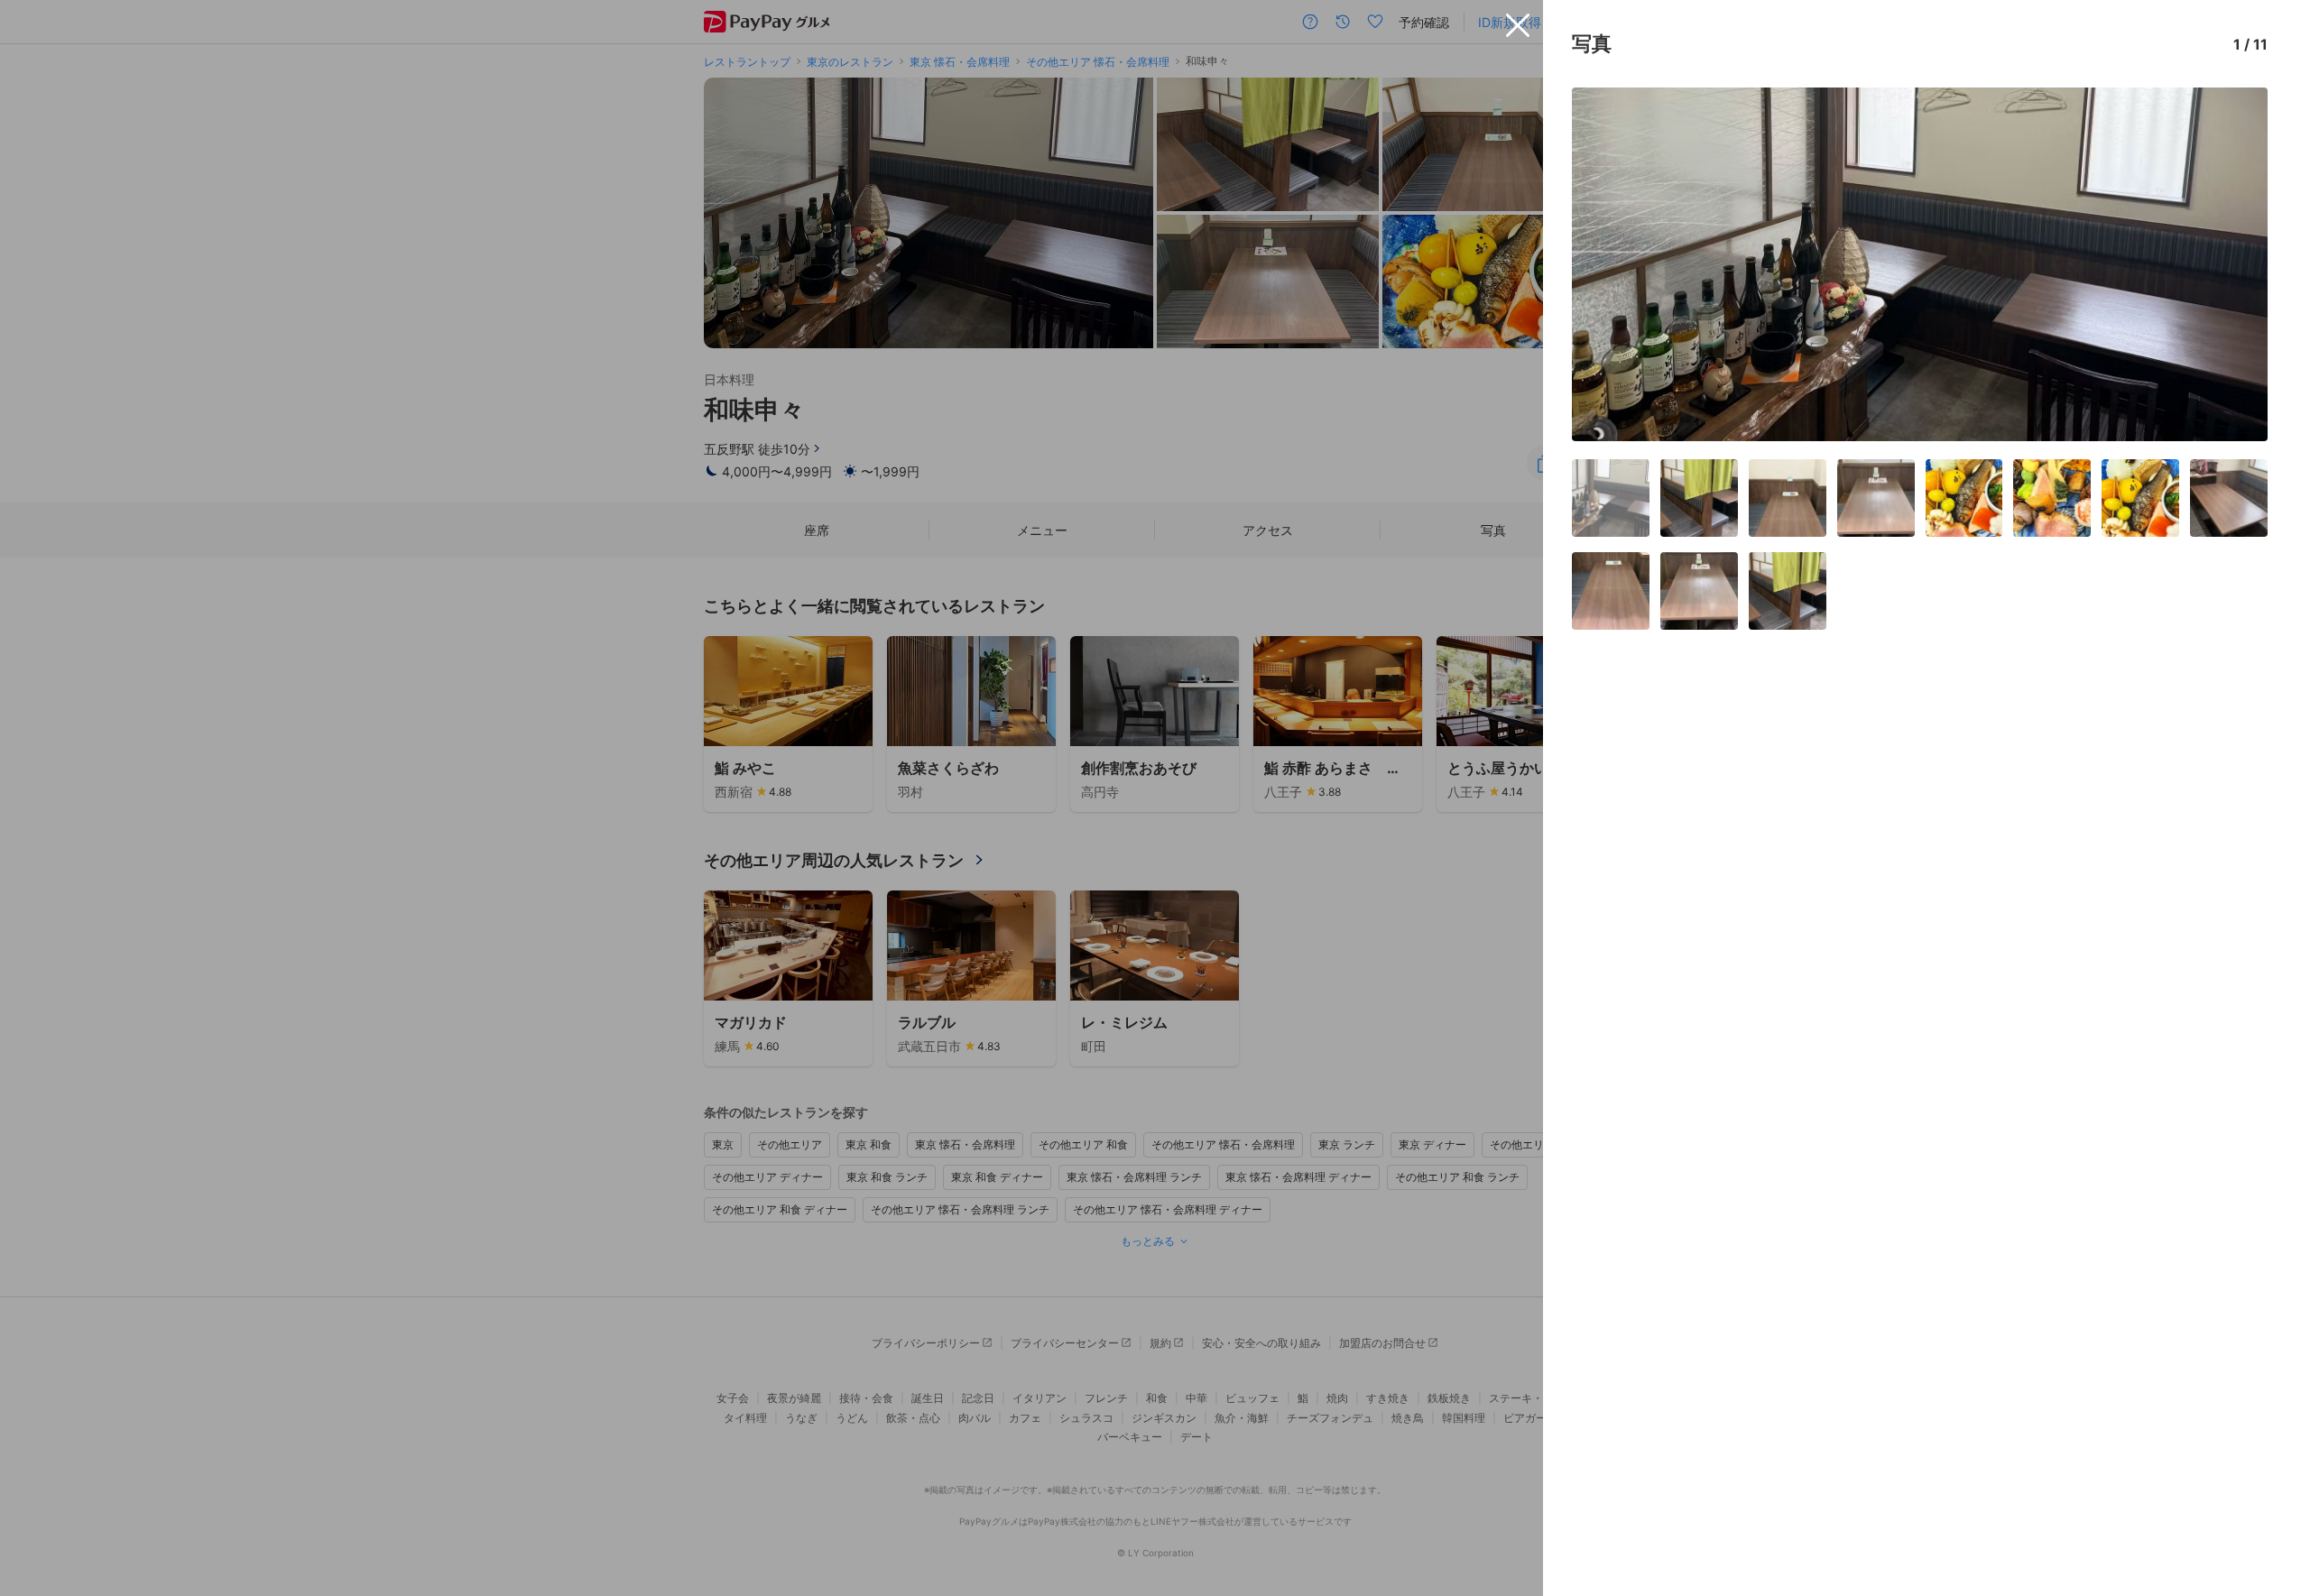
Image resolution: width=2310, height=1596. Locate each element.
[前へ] (1604, 264)
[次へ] (2235, 264)
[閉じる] (1518, 25)
